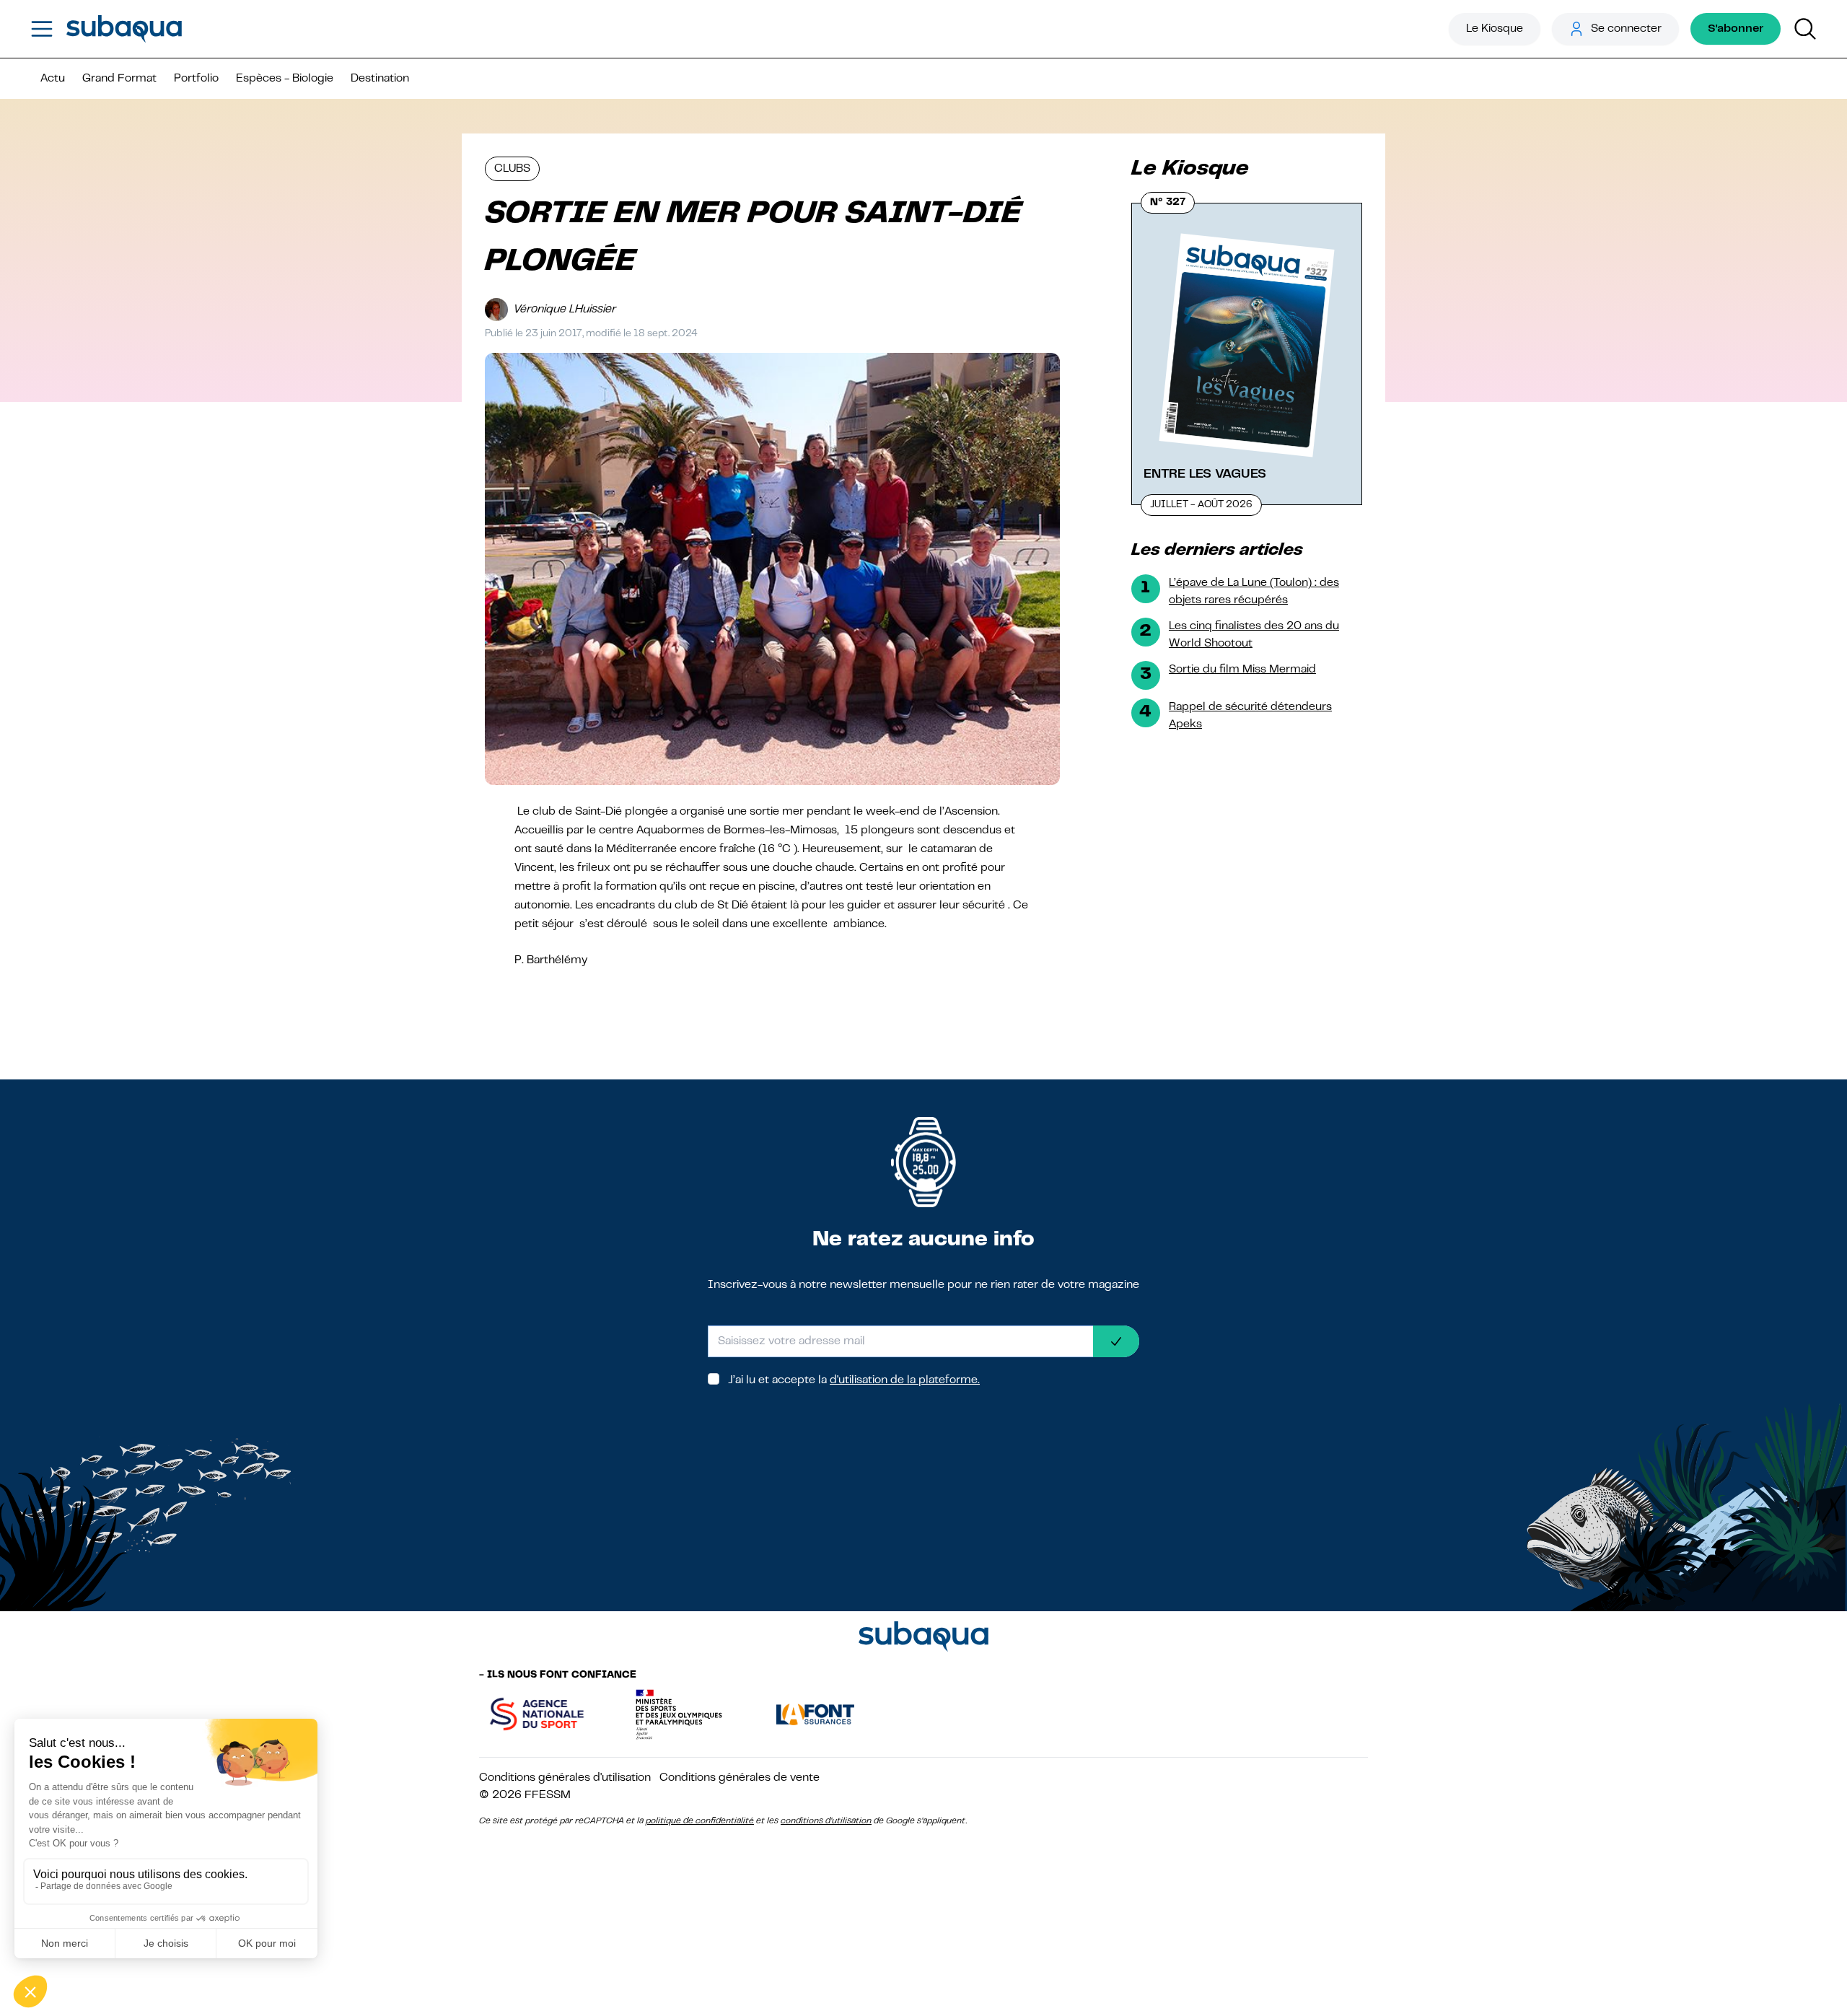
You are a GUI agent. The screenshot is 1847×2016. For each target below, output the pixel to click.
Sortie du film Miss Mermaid (1242, 670)
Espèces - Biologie (285, 79)
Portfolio (196, 79)
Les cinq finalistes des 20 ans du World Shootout (1254, 635)
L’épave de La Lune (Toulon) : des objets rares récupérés (1254, 592)
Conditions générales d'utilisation (565, 1778)
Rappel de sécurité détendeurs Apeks (1250, 716)
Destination (380, 79)
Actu (53, 79)
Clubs (512, 169)
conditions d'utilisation (826, 1821)
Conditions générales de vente (740, 1778)
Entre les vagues (1205, 474)
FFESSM (548, 1795)
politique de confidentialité (700, 1821)
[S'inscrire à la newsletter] (1116, 1341)
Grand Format (119, 79)
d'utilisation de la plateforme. (905, 1380)
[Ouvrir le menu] (42, 29)
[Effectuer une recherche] (1805, 29)
